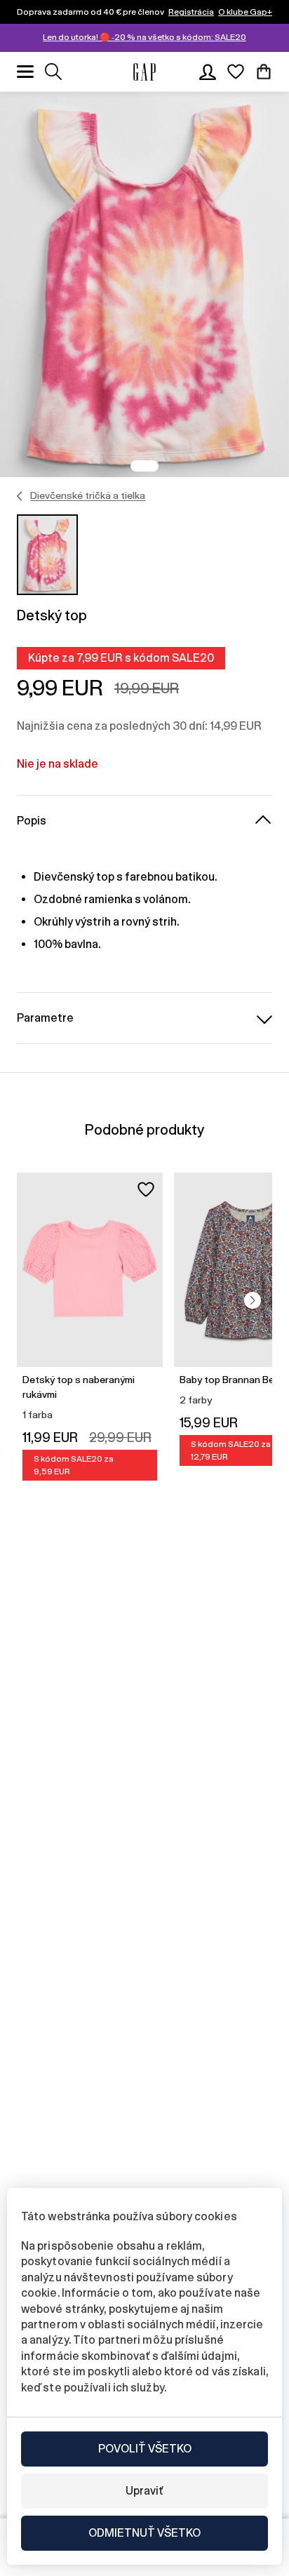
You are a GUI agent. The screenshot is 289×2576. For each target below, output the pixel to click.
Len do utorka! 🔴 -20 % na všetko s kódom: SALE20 (144, 37)
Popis (32, 821)
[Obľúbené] (236, 72)
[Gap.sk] (144, 72)
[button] (253, 1300)
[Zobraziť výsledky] (53, 72)
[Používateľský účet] (208, 72)
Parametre (45, 1018)
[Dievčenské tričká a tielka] (20, 496)
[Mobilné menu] (25, 72)
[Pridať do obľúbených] (146, 1189)
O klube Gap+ (245, 12)
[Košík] (264, 72)
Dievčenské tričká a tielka (88, 495)
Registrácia (191, 12)
